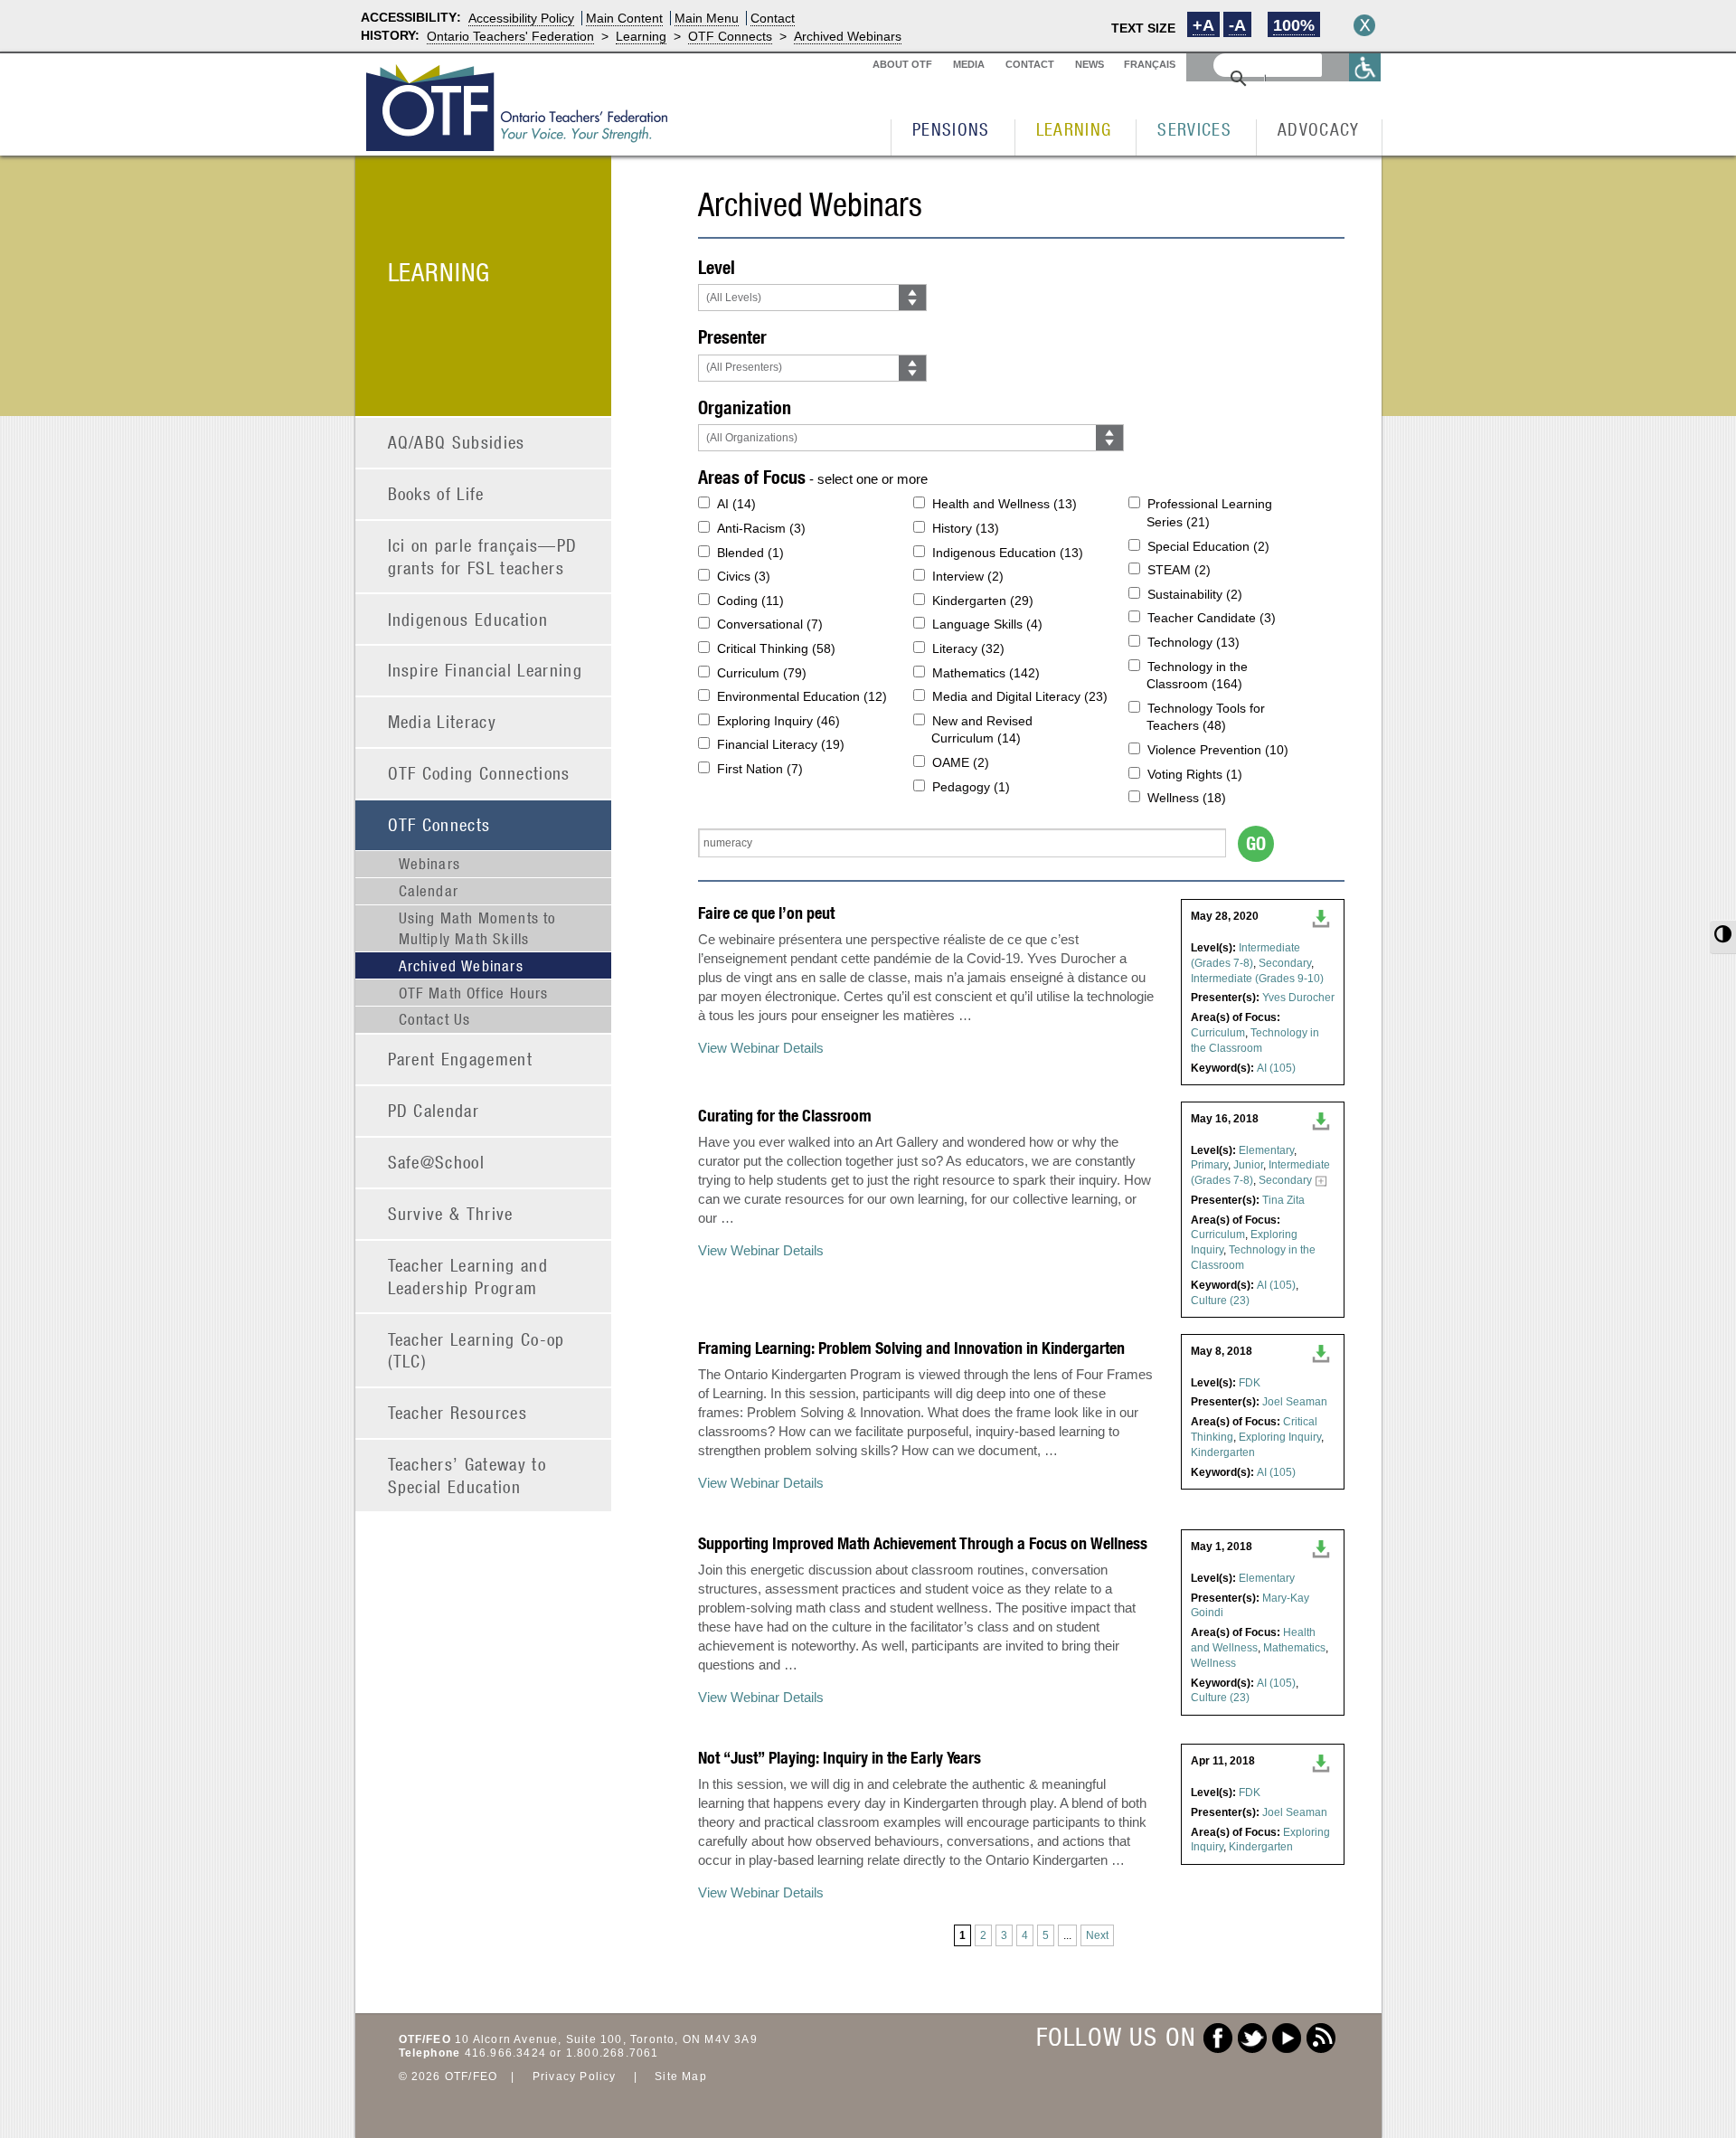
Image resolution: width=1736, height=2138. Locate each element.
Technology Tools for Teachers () (1206, 717)
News (1090, 64)
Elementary (1266, 1150)
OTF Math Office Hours (474, 993)
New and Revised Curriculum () (982, 730)
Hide (1364, 25)
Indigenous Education (468, 619)
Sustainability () (1195, 594)
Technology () (1193, 642)
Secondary (1285, 963)
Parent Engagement (461, 1059)
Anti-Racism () (761, 528)
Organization (745, 407)
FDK (1250, 1383)
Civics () (744, 576)
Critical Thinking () (776, 648)
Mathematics (1294, 1648)
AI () (736, 504)
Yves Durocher (1298, 998)
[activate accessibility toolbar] (1365, 67)
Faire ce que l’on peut (766, 913)
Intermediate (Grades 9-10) (1257, 979)
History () (966, 528)
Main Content (624, 18)
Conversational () (770, 624)
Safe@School (437, 1162)
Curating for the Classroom (785, 1116)
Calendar (429, 891)
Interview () (968, 576)
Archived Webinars (848, 36)
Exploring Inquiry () (778, 721)
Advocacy (1319, 129)
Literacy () (968, 648)
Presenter (732, 337)
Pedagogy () (971, 787)
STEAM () (1179, 570)
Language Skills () (987, 624)
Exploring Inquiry (1280, 1437)
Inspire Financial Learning (486, 670)
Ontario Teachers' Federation (510, 36)
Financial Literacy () (781, 744)
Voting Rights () (1195, 774)
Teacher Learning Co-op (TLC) (476, 1350)
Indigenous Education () (1008, 553)
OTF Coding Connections (479, 773)
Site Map (681, 2077)
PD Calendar (434, 1110)
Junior (1248, 1165)
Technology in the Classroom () (1197, 676)
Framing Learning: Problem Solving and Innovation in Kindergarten (911, 1348)
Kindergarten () (983, 601)
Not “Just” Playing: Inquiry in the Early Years (840, 1758)
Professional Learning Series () (1209, 513)
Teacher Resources (458, 1412)
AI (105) (1276, 1068)
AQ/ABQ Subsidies (457, 442)
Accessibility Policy (521, 18)
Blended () (750, 553)
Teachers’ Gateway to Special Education (467, 1475)
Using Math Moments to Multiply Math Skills (478, 928)
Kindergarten (1223, 1452)
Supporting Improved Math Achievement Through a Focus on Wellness (923, 1543)
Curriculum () (762, 673)
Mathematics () (986, 673)
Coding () (750, 601)
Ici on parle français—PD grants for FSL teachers (483, 556)
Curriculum (1218, 1033)
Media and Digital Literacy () (1020, 696)
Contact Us (435, 1019)
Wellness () (1187, 798)
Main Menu (707, 18)
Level (717, 267)
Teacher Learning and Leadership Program (468, 1276)
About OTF (902, 64)
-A (1237, 25)
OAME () (961, 762)
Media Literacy (443, 721)
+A (1203, 25)
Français (1150, 64)
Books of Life (436, 493)
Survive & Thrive (451, 1213)
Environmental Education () (802, 696)
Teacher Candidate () (1212, 618)
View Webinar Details (761, 1048)
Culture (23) (1220, 1301)
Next (1097, 1935)
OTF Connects (730, 36)
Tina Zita (1283, 1200)
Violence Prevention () (1218, 750)
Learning (641, 36)
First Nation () (760, 769)
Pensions (951, 129)
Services (1194, 129)
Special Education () (1208, 546)
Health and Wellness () (1005, 504)
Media (969, 64)
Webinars (430, 864)
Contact (773, 18)
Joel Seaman (1295, 1402)
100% (1294, 25)
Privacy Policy (575, 2077)
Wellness (1213, 1663)
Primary (1209, 1165)
